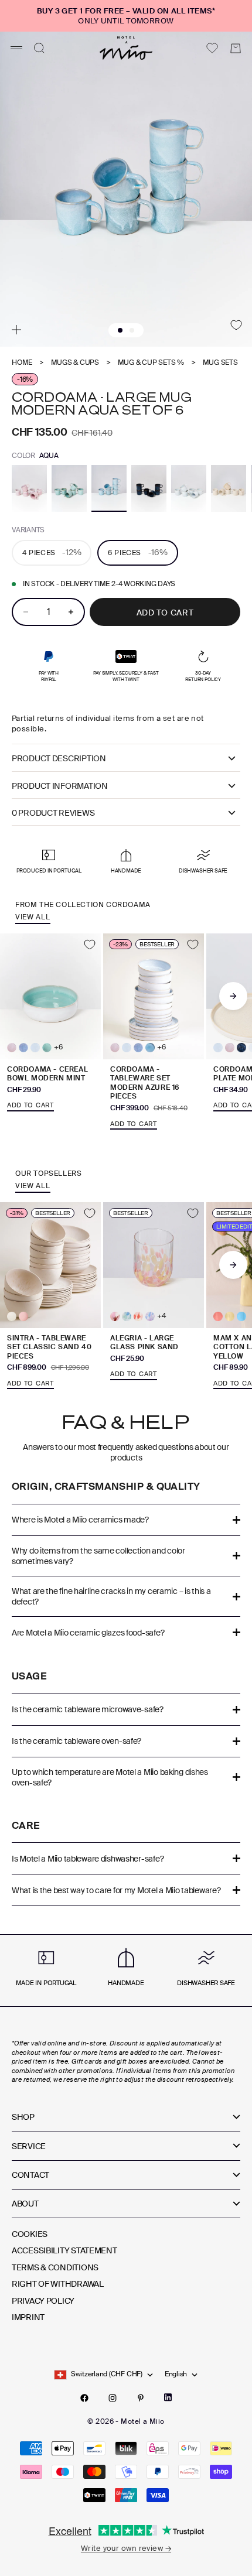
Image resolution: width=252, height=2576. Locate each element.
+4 (161, 1316)
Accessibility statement (64, 2250)
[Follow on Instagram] (113, 2398)
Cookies (30, 2234)
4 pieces (52, 552)
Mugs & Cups (75, 363)
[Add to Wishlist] (236, 325)
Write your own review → (126, 2548)
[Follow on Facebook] (84, 2398)
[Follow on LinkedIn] (168, 2397)
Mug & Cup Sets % (151, 363)
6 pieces (137, 552)
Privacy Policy (43, 2301)
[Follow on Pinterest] (141, 2398)
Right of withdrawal (58, 2284)
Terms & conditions (55, 2267)
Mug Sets (220, 363)
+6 (58, 1047)
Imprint (28, 2317)
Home (22, 363)
